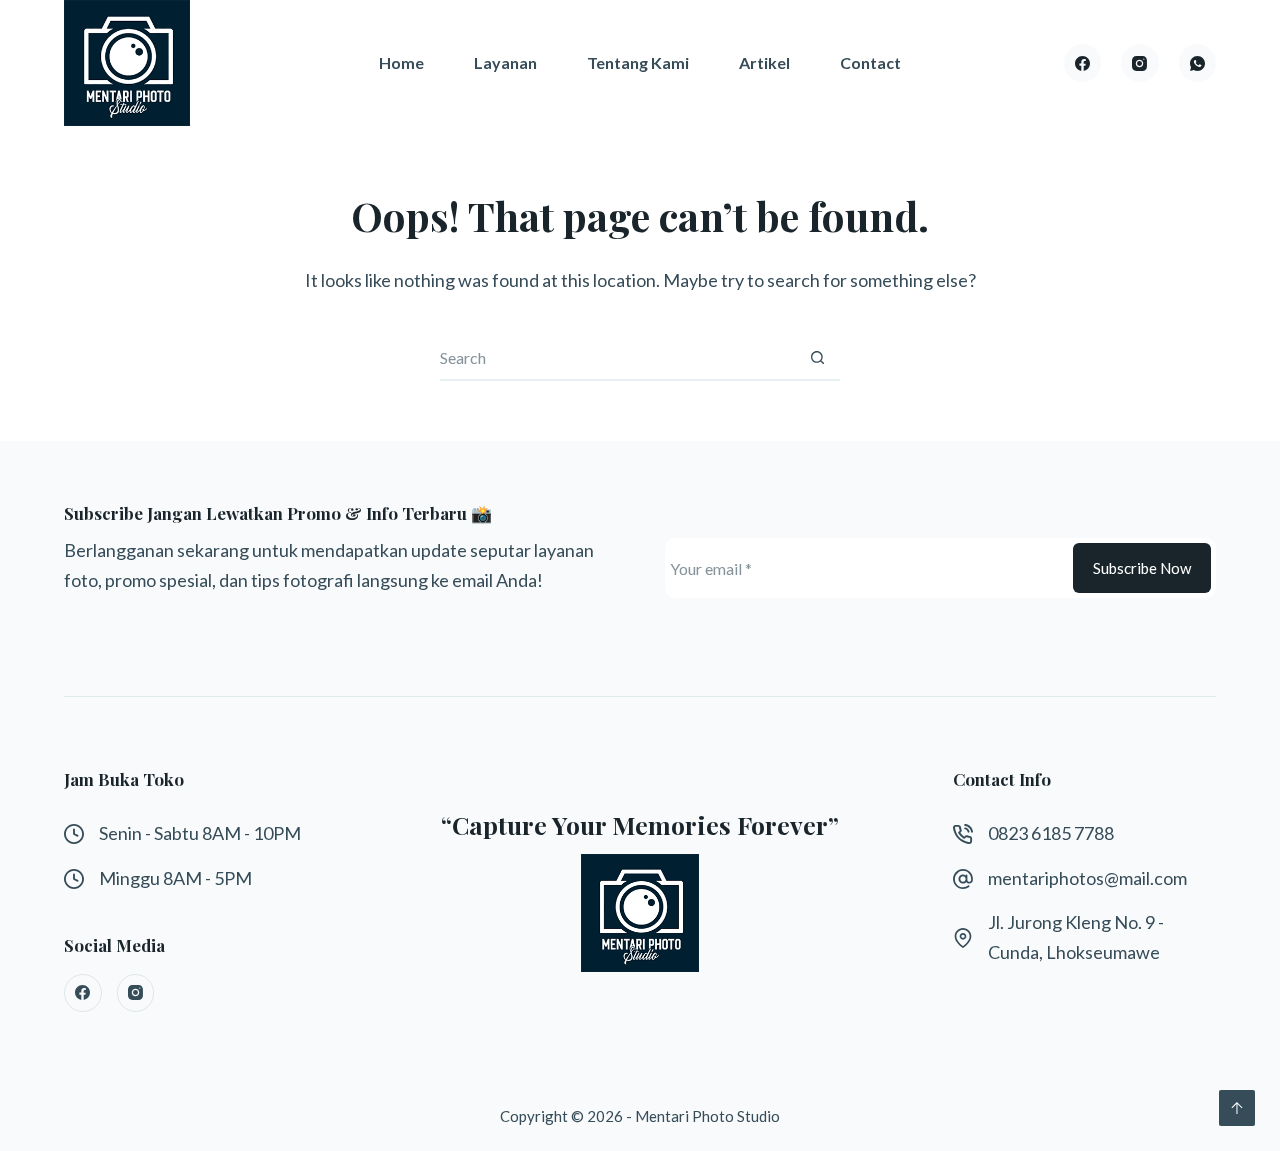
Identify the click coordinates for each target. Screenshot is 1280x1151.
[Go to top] (1237, 1108)
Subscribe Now (1142, 568)
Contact (870, 62)
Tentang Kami (638, 62)
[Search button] (817, 358)
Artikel (764, 62)
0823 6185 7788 (1051, 833)
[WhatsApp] (1198, 63)
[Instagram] (1140, 63)
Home (401, 62)
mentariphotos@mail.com (1087, 878)
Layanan (505, 62)
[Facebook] (1083, 63)
